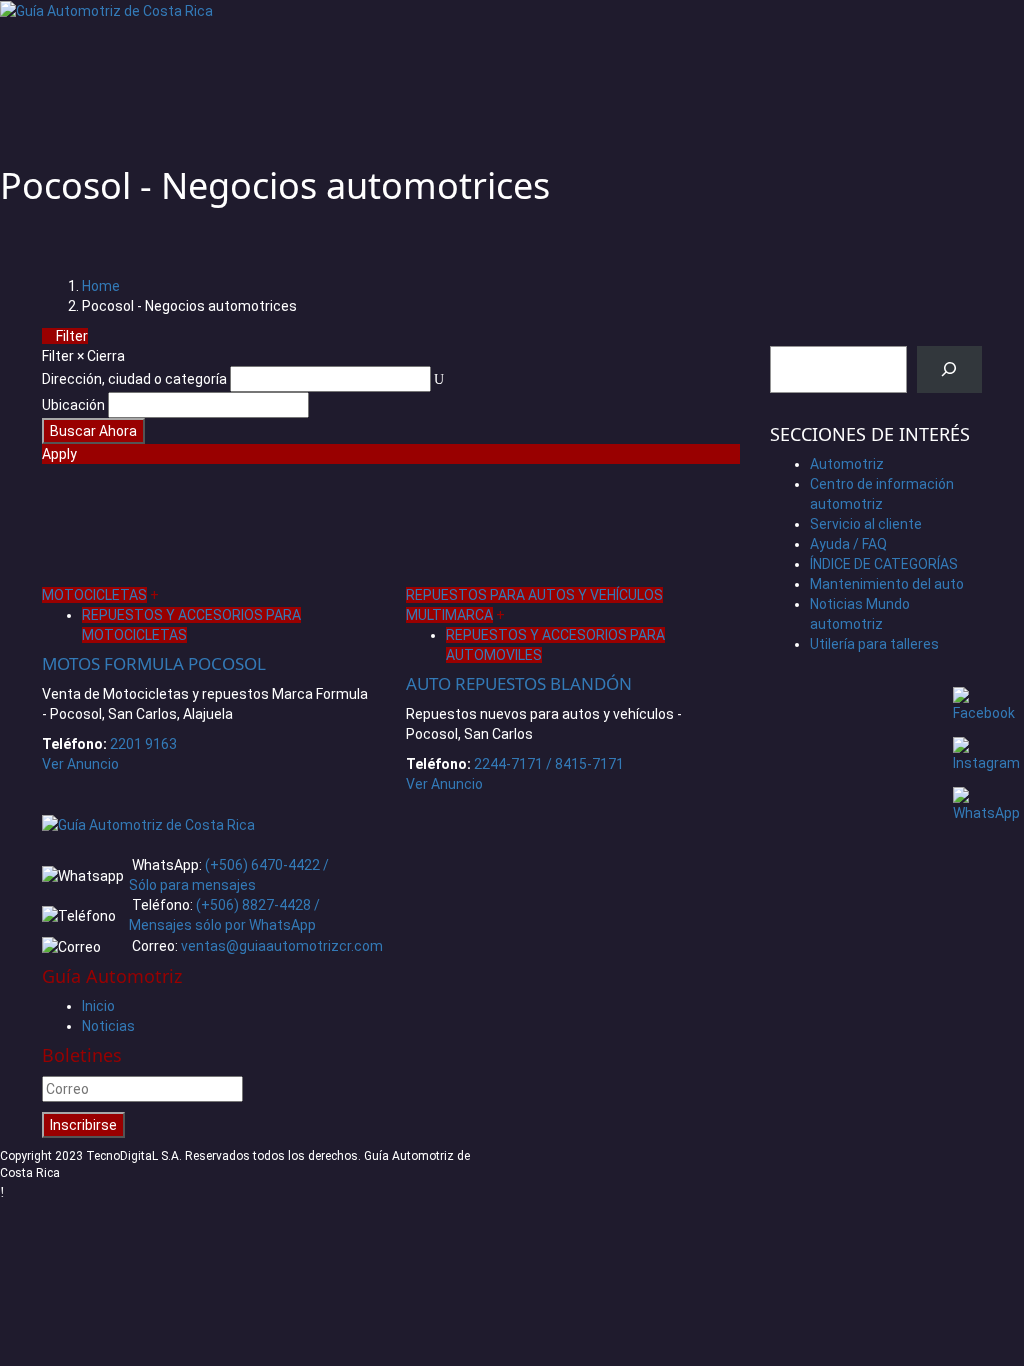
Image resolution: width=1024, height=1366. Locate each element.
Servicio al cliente (866, 524)
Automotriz (847, 464)
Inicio (98, 1006)
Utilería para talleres (874, 644)
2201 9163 (143, 744)
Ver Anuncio (80, 764)
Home (101, 286)
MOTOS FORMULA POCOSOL (154, 663)
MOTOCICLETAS (94, 595)
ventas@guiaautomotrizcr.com (282, 946)
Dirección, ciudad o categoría (134, 379)
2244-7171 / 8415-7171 (549, 764)
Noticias (108, 1026)
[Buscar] (949, 369)
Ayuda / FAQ (848, 544)
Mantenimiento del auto (887, 584)
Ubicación (73, 405)
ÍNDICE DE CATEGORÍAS (884, 564)
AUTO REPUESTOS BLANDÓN (519, 683)
